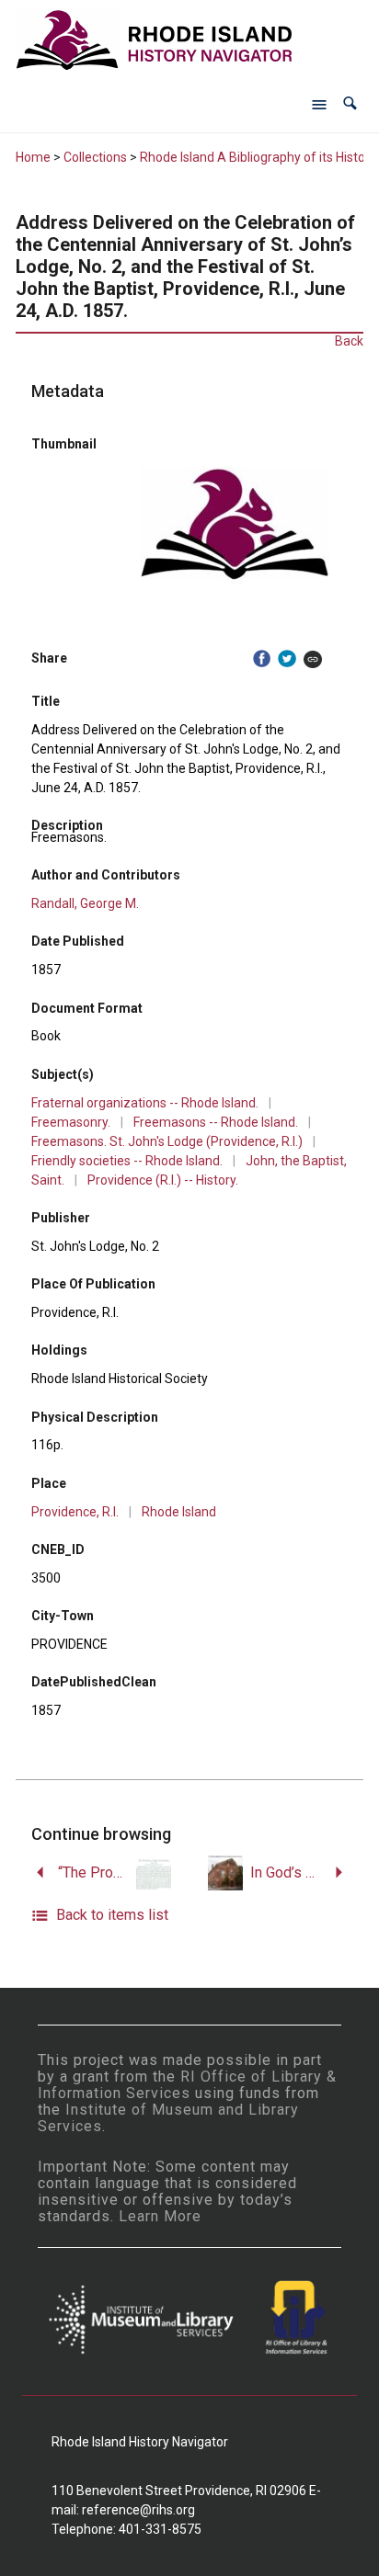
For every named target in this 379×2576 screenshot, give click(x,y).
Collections (95, 157)
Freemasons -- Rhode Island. (216, 1122)
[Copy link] (313, 658)
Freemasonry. (71, 1122)
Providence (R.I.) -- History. (163, 1180)
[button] (350, 103)
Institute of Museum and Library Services (168, 2118)
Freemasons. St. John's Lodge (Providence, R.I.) (167, 1141)
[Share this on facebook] (262, 658)
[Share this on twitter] (287, 658)
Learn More (160, 2216)
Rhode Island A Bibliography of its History (258, 157)
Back (349, 341)
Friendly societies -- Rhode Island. (127, 1161)
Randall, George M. (85, 903)
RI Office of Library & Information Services (187, 2085)
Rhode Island (179, 1512)
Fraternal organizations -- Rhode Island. (145, 1103)
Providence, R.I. (75, 1512)
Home (33, 157)
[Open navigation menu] (319, 104)
